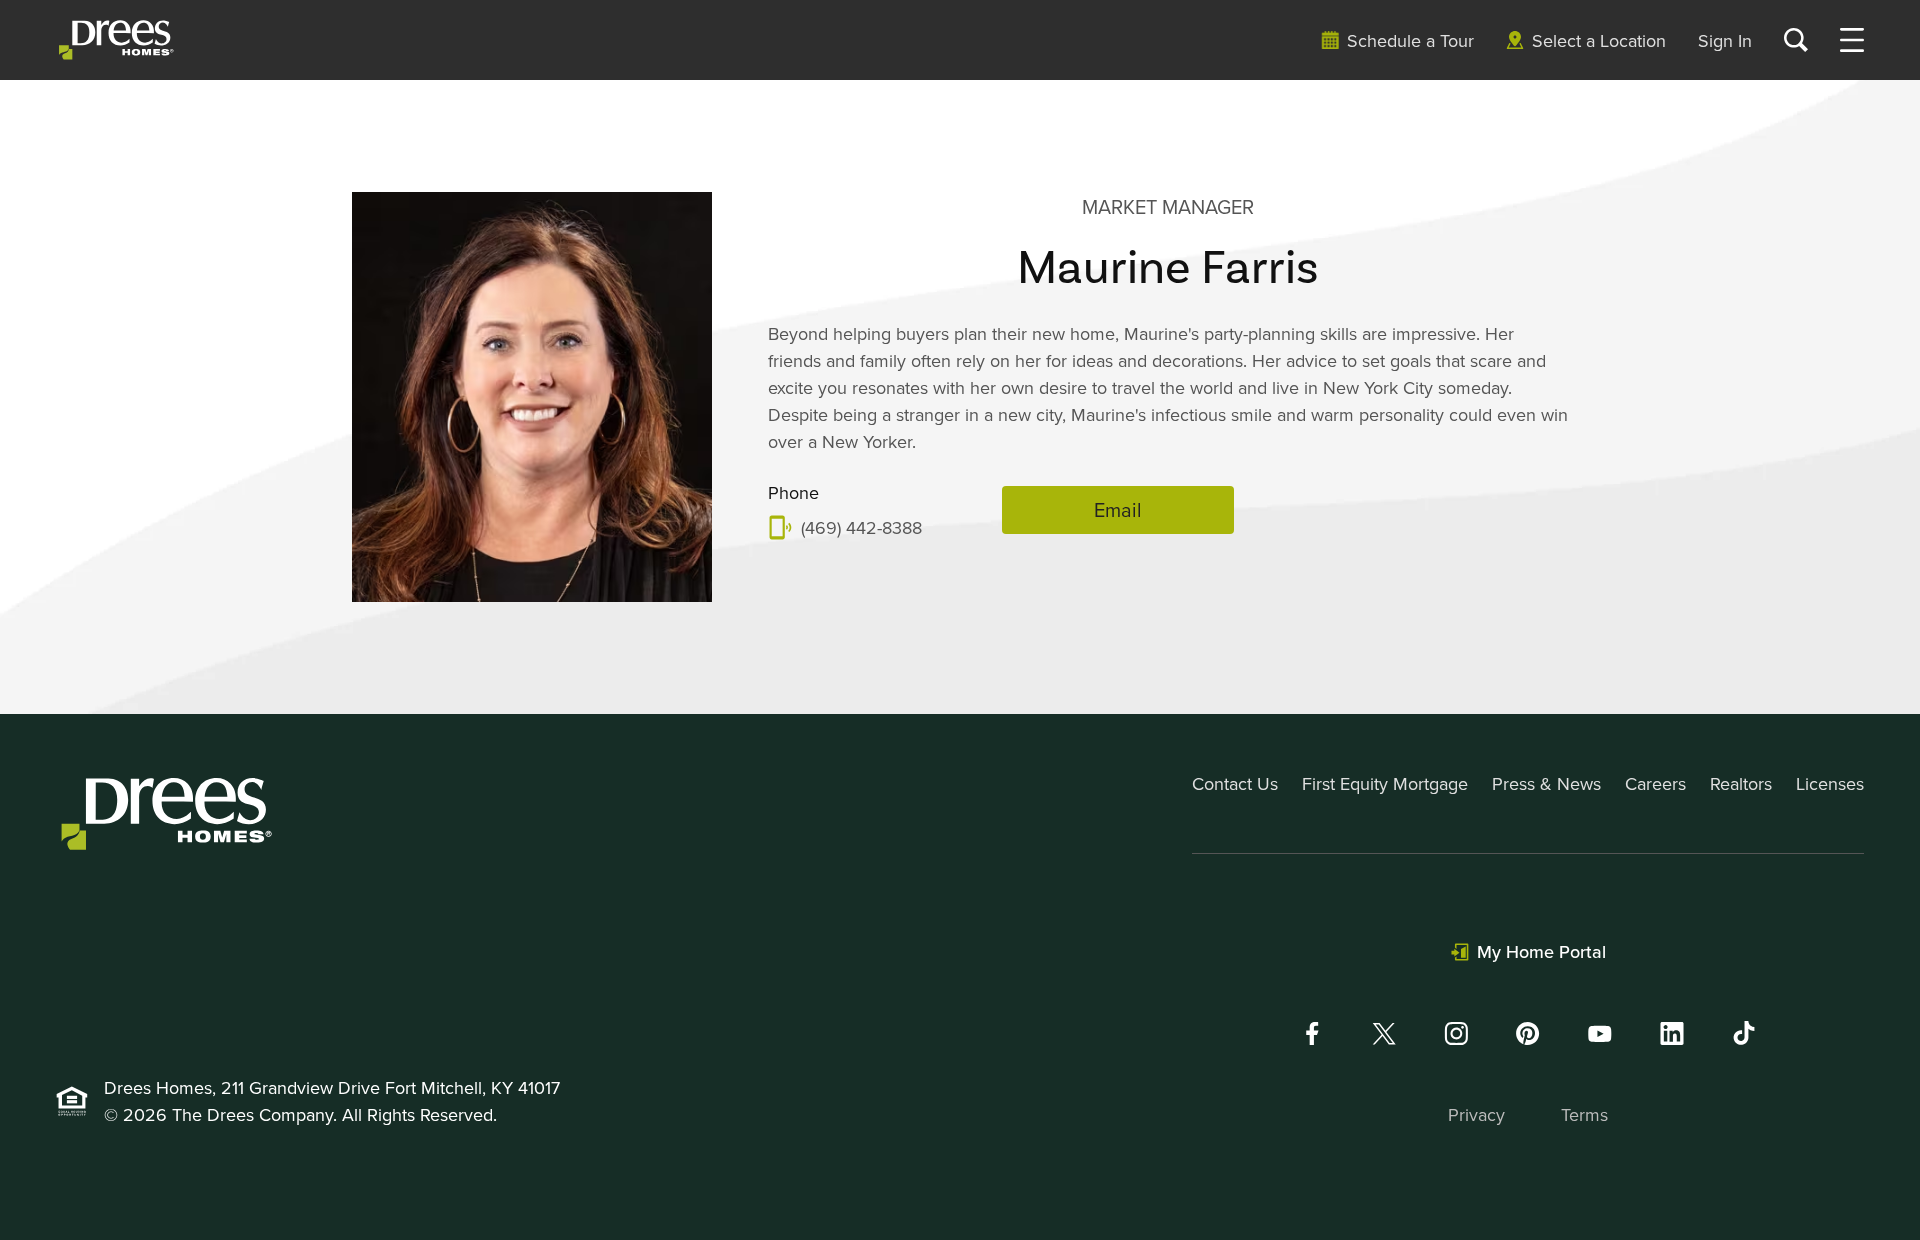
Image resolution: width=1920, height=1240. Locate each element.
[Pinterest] (1528, 1033)
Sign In (1725, 40)
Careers (1655, 783)
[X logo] (1384, 1033)
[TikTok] (1744, 1033)
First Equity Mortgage (1385, 783)
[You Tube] (1600, 1033)
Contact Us (1235, 783)
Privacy (1476, 1114)
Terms (1584, 1114)
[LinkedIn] (1672, 1033)
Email (1118, 509)
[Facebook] (1312, 1033)
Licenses (1830, 783)
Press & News (1546, 783)
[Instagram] (1456, 1033)
